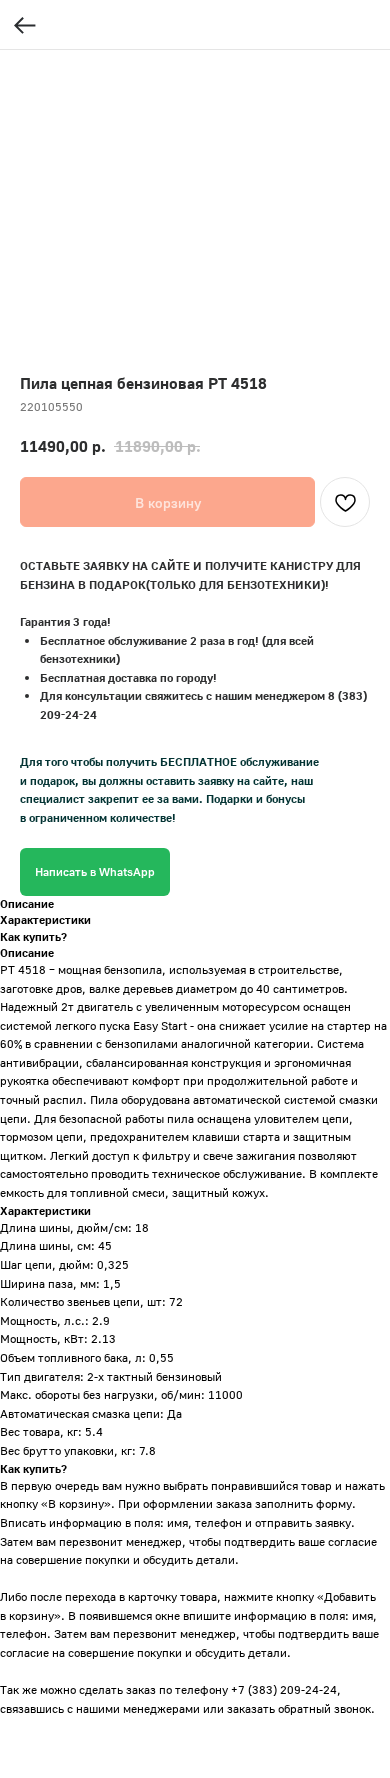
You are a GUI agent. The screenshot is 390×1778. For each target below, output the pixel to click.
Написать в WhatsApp (95, 871)
